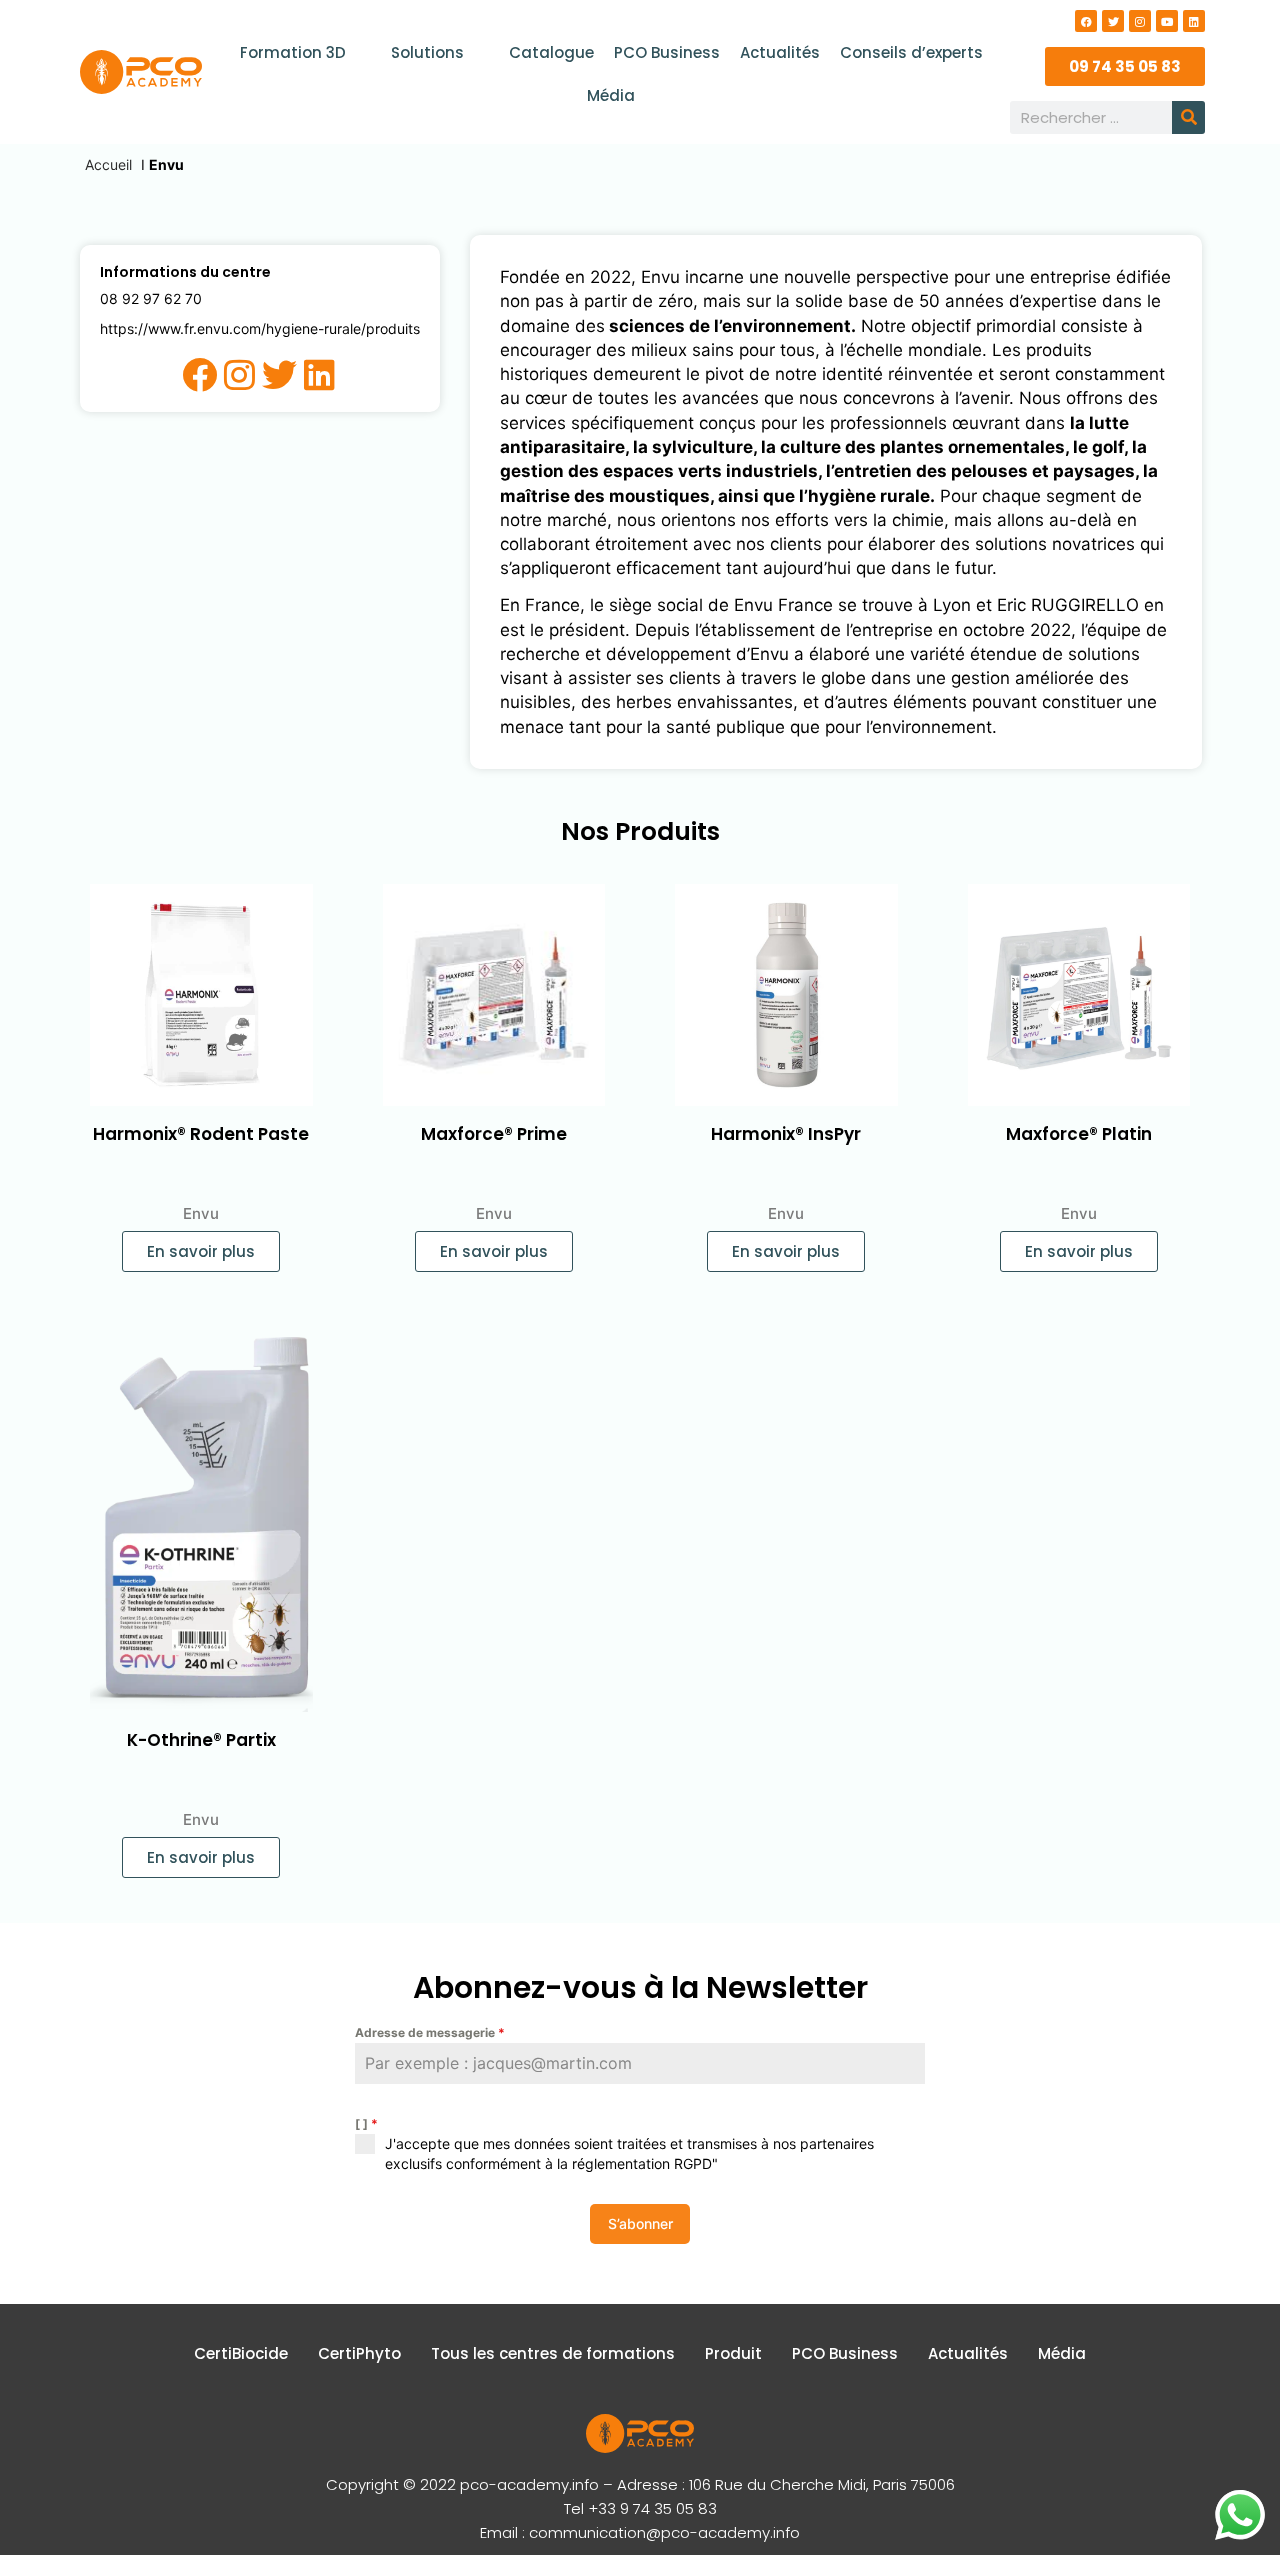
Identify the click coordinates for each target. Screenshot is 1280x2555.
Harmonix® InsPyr (786, 1134)
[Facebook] (1086, 21)
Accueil (108, 164)
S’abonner (640, 2223)
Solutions (427, 52)
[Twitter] (1113, 21)
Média (611, 95)
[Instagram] (1140, 21)
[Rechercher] (1188, 117)
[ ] (366, 2123)
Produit (733, 2353)
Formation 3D (293, 52)
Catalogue (551, 52)
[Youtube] (1167, 21)
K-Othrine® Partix (201, 1740)
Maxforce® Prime (494, 1134)
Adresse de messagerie (430, 2032)
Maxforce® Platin (1079, 1134)
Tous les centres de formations (553, 2353)
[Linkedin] (1194, 21)
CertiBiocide (241, 2353)
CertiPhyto (359, 2353)
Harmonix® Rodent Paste (201, 1134)
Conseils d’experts (911, 52)
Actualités (780, 52)
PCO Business (667, 52)
